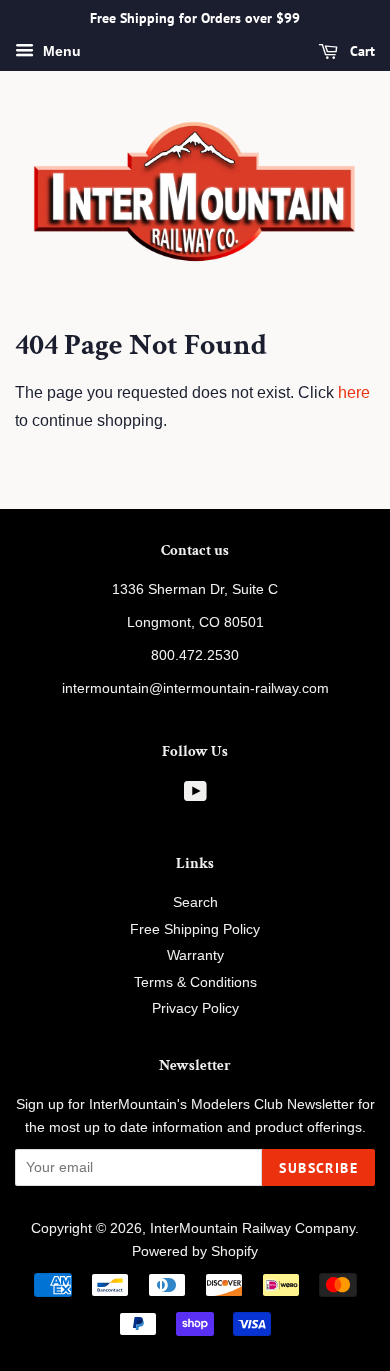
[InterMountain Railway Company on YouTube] (195, 795)
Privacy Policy (195, 1008)
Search (195, 902)
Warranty (195, 955)
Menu (60, 51)
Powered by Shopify (195, 1251)
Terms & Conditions (195, 982)
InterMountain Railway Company (252, 1228)
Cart (360, 51)
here (354, 392)
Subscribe (318, 1168)
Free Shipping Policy (195, 929)
